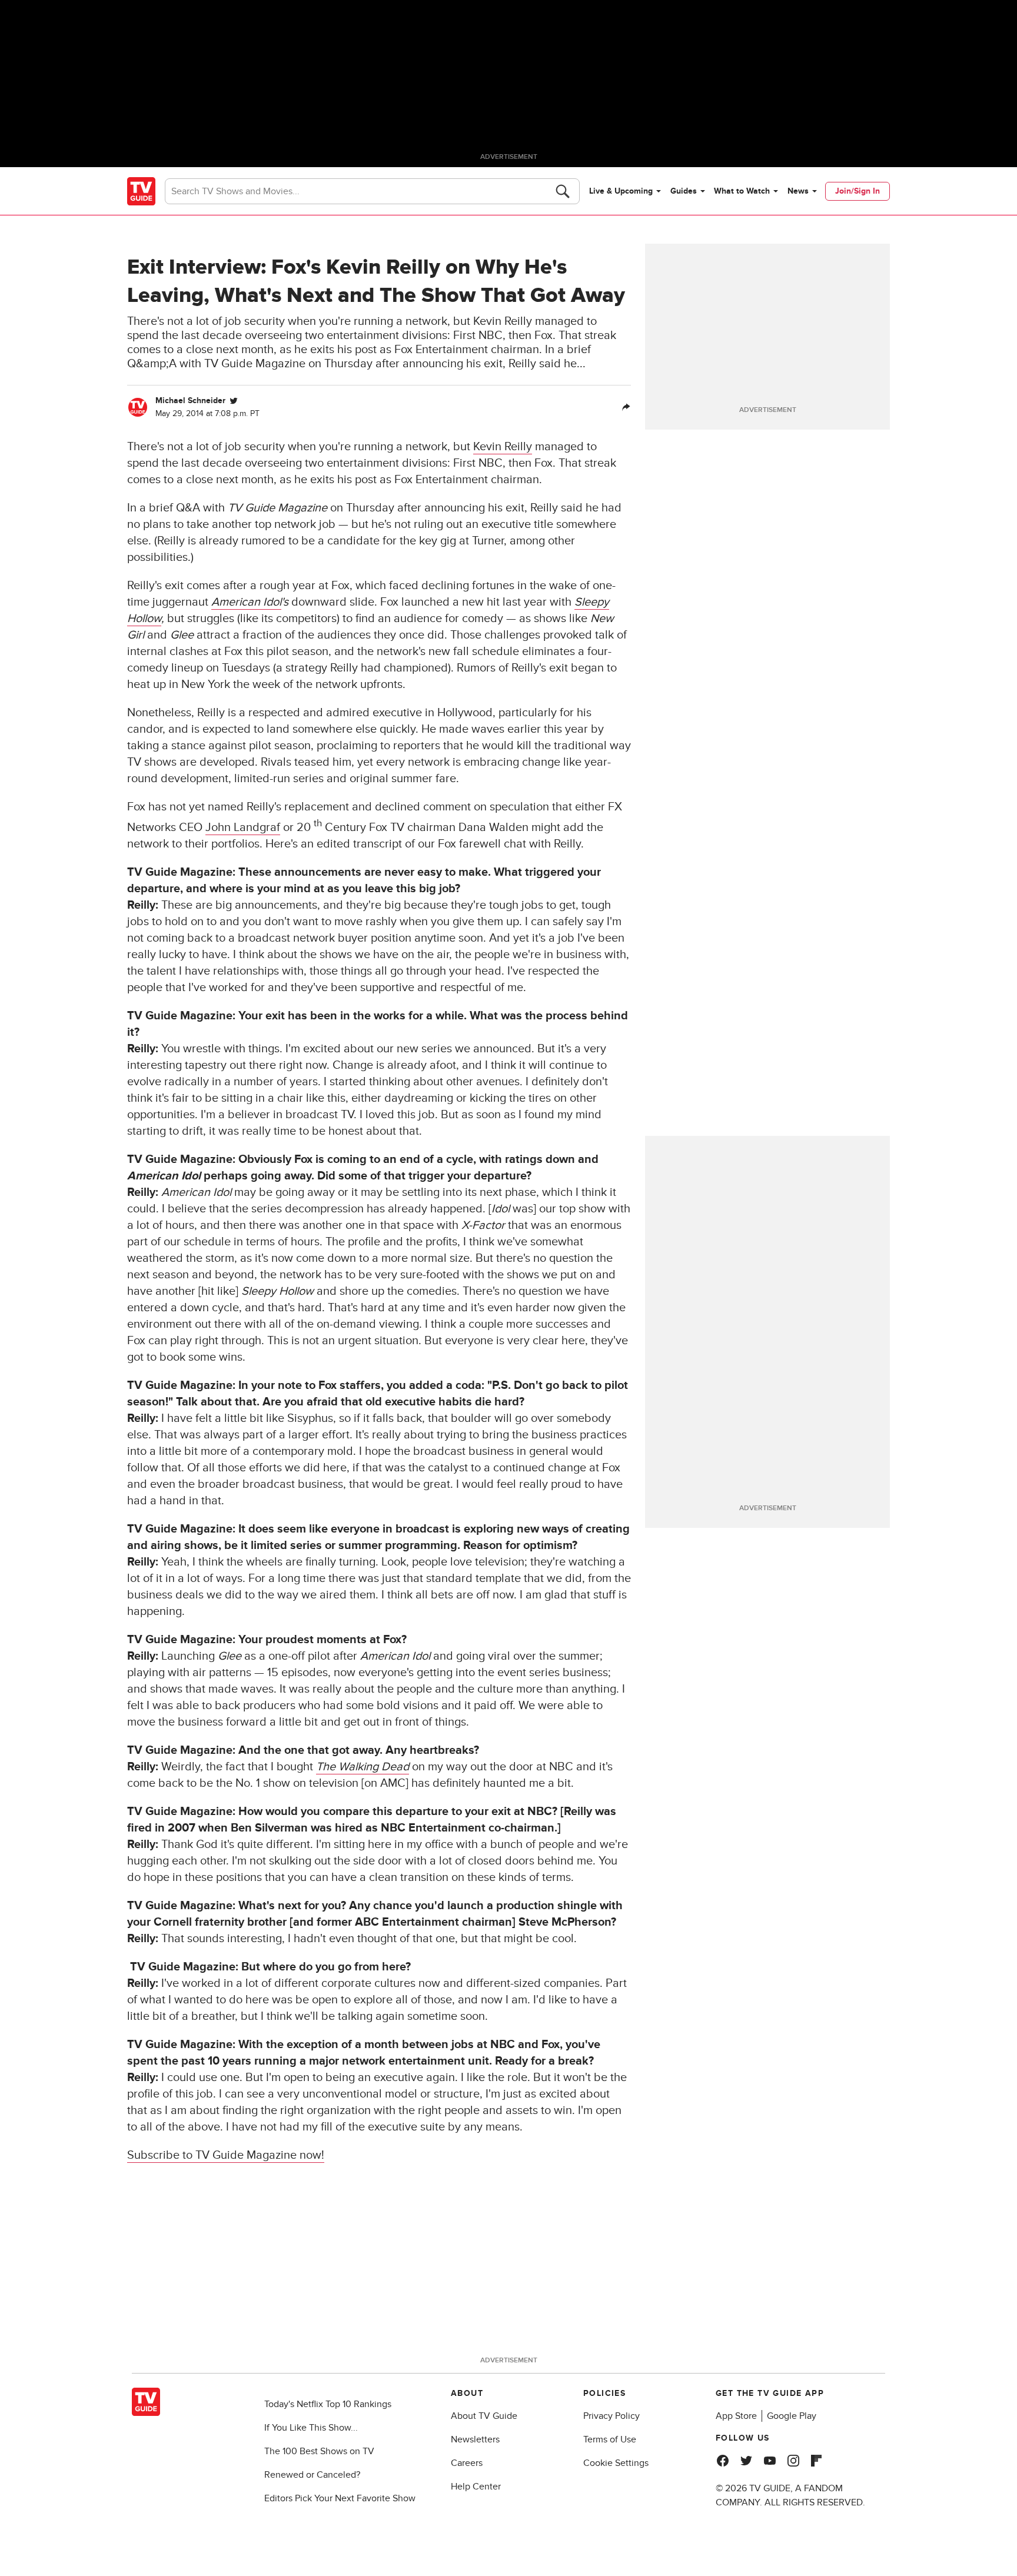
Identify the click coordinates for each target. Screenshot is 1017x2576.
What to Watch (742, 191)
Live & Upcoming (621, 191)
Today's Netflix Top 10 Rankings (328, 2404)
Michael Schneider (190, 400)
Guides (684, 191)
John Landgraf (243, 827)
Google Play (792, 2416)
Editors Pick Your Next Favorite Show (340, 2498)
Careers (467, 2463)
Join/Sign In (858, 191)
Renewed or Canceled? (312, 2475)
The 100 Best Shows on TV (319, 2451)
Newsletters (475, 2439)
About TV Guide (484, 2416)
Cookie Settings (616, 2463)
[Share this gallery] (626, 407)
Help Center (476, 2487)
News (798, 191)
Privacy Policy (611, 2416)
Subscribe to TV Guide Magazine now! (226, 2155)
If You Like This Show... (311, 2428)
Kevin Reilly (503, 447)
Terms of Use (610, 2439)
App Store (736, 2416)
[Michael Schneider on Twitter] (234, 401)
